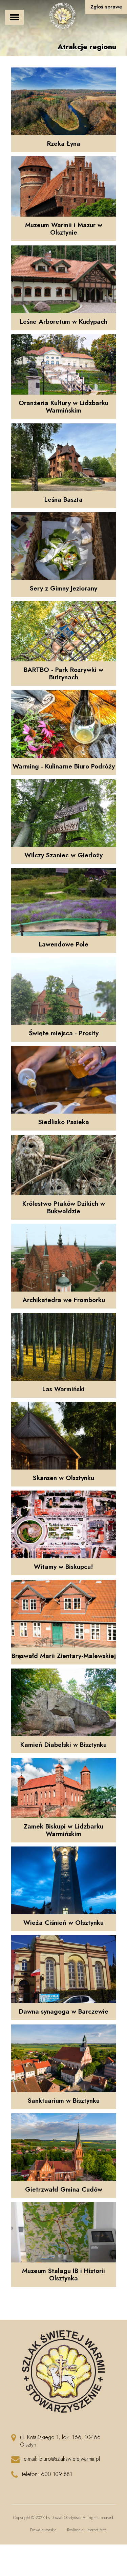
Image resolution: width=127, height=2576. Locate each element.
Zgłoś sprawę (106, 7)
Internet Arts (96, 2530)
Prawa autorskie (43, 2530)
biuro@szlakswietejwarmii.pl (70, 2459)
